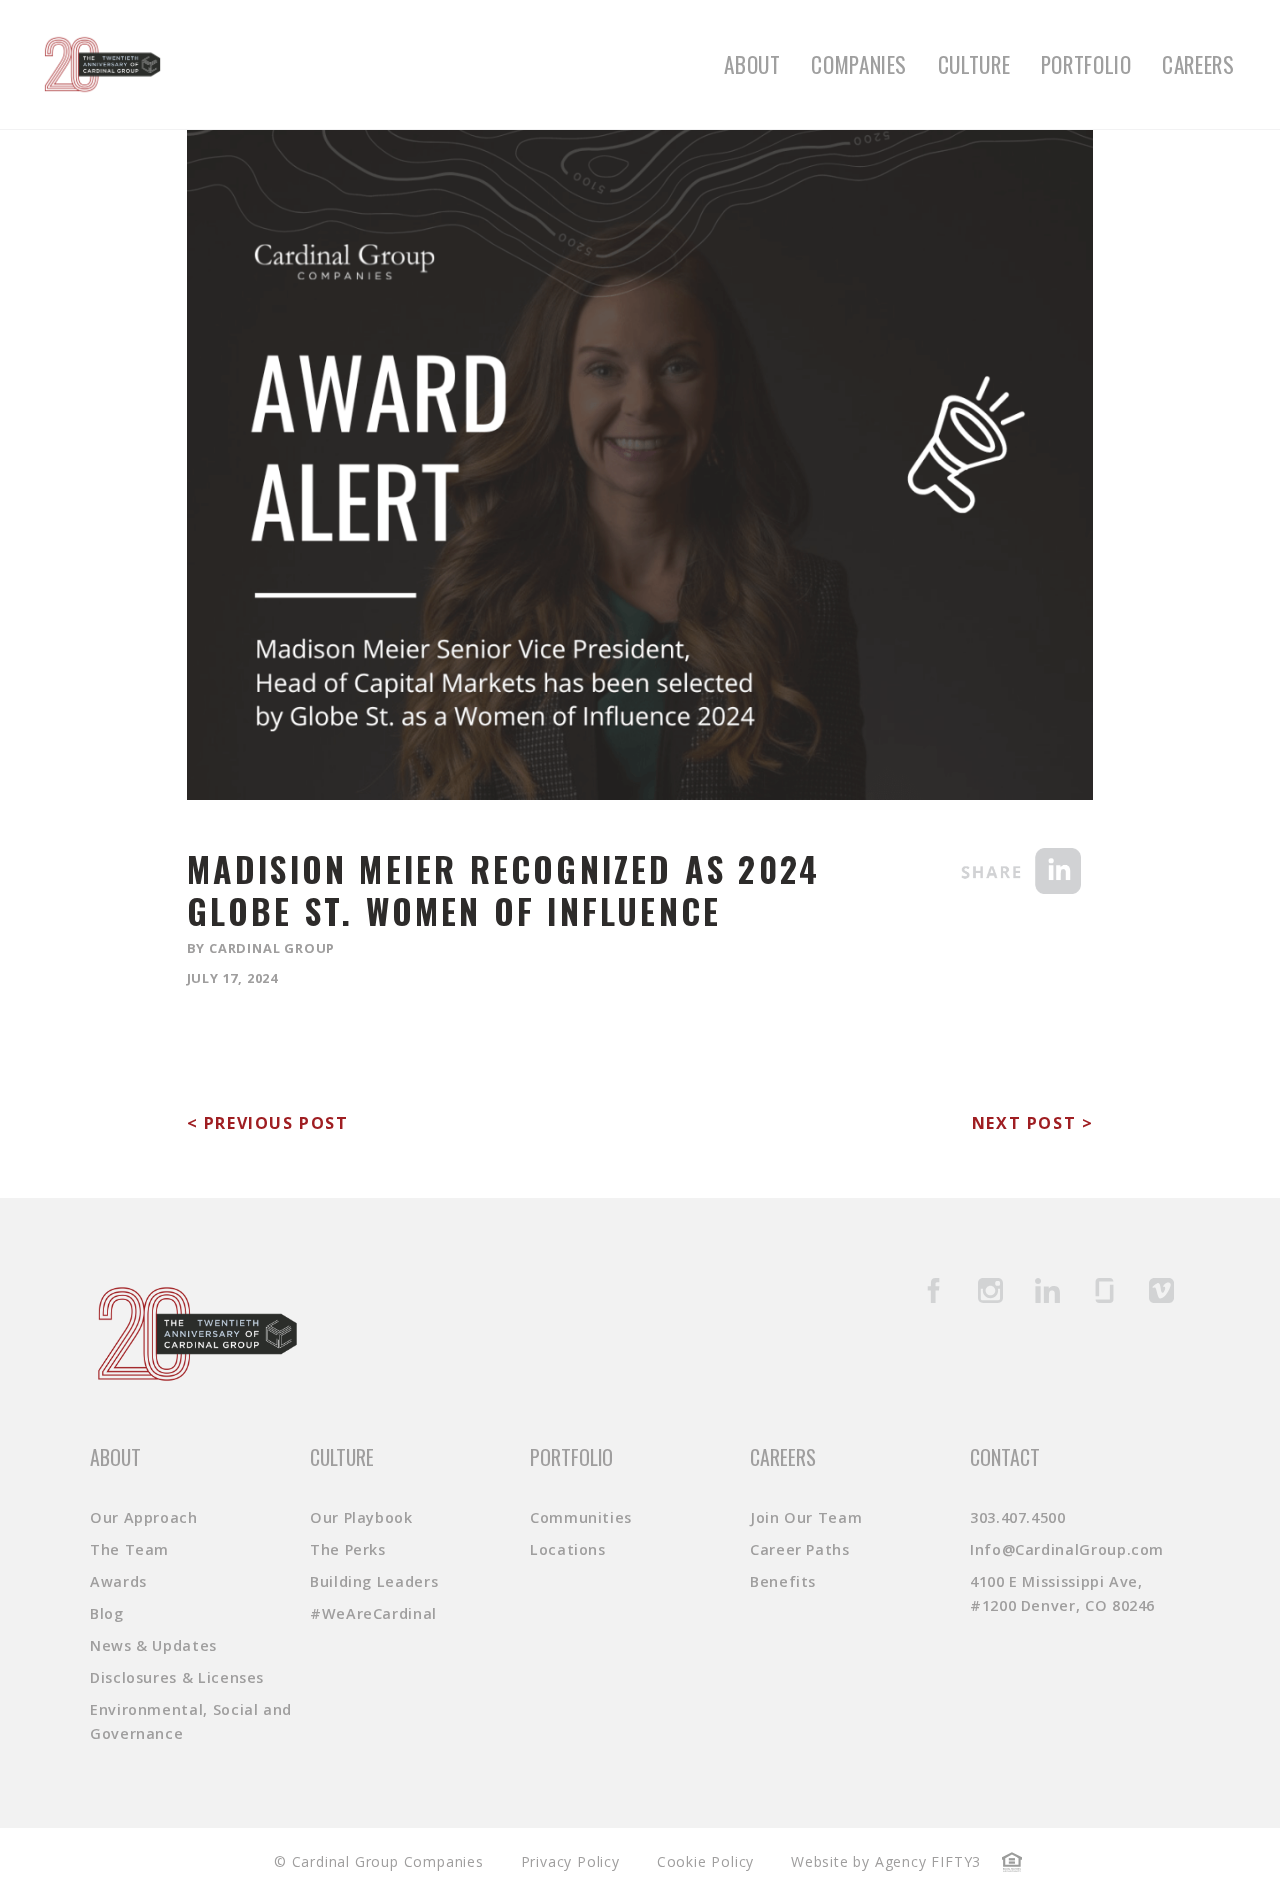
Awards (118, 1581)
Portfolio (1086, 64)
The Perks (348, 1549)
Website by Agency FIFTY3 (886, 1861)
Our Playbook (361, 1517)
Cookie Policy (705, 1861)
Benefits (783, 1581)
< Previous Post (268, 1123)
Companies (859, 64)
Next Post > (1033, 1123)
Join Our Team (806, 1517)
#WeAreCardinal (373, 1613)
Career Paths (800, 1549)
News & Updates (153, 1645)
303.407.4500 (1018, 1517)
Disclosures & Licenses (177, 1677)
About (752, 64)
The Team (129, 1549)
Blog (107, 1613)
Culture (974, 64)
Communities (581, 1517)
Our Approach (144, 1517)
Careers (1198, 64)
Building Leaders (374, 1581)
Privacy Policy (570, 1861)
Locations (568, 1549)
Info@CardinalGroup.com (1067, 1549)
